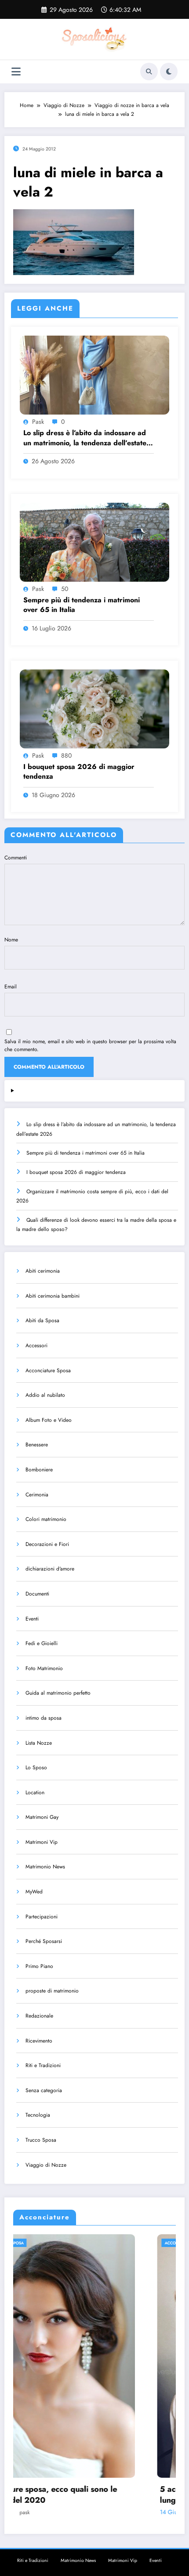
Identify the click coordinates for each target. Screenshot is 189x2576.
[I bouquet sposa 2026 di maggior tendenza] (94, 708)
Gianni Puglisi (85, 2512)
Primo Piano (39, 1966)
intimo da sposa (44, 1718)
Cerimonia (37, 1495)
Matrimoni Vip (42, 1842)
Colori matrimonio (46, 1519)
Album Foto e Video (49, 1420)
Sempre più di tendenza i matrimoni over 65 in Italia (82, 605)
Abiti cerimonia (43, 1271)
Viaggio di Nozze (46, 2165)
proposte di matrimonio (52, 1991)
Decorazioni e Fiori (47, 1544)
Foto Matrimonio (44, 1668)
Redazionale (39, 2016)
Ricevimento (39, 2041)
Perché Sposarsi (44, 1941)
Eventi (32, 1619)
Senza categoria (44, 2090)
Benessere (37, 1445)
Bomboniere (39, 1470)
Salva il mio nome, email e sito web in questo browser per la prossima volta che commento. (90, 1045)
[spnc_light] (169, 72)
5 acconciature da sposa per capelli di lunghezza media (89, 2495)
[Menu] (16, 72)
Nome (11, 940)
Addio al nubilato (45, 1395)
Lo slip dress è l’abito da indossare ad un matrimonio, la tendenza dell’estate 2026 (85, 438)
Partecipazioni (42, 1917)
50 (65, 589)
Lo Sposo (36, 1767)
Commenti (16, 858)
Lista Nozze (39, 1743)
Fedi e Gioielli (42, 1643)
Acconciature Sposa (48, 1370)
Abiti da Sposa (42, 1320)
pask (38, 422)
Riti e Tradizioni (43, 2065)
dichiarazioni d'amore (50, 1569)
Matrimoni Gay (42, 1817)
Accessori (36, 1345)
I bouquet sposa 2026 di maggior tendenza (79, 772)
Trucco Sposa (41, 2140)
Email (11, 987)
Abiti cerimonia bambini (53, 1296)
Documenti (37, 1594)
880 (66, 755)
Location (35, 1792)
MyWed (34, 1892)
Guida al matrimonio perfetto (58, 1693)
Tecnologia (38, 2115)
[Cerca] (149, 72)
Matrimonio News (45, 1867)
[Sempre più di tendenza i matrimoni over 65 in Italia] (94, 541)
